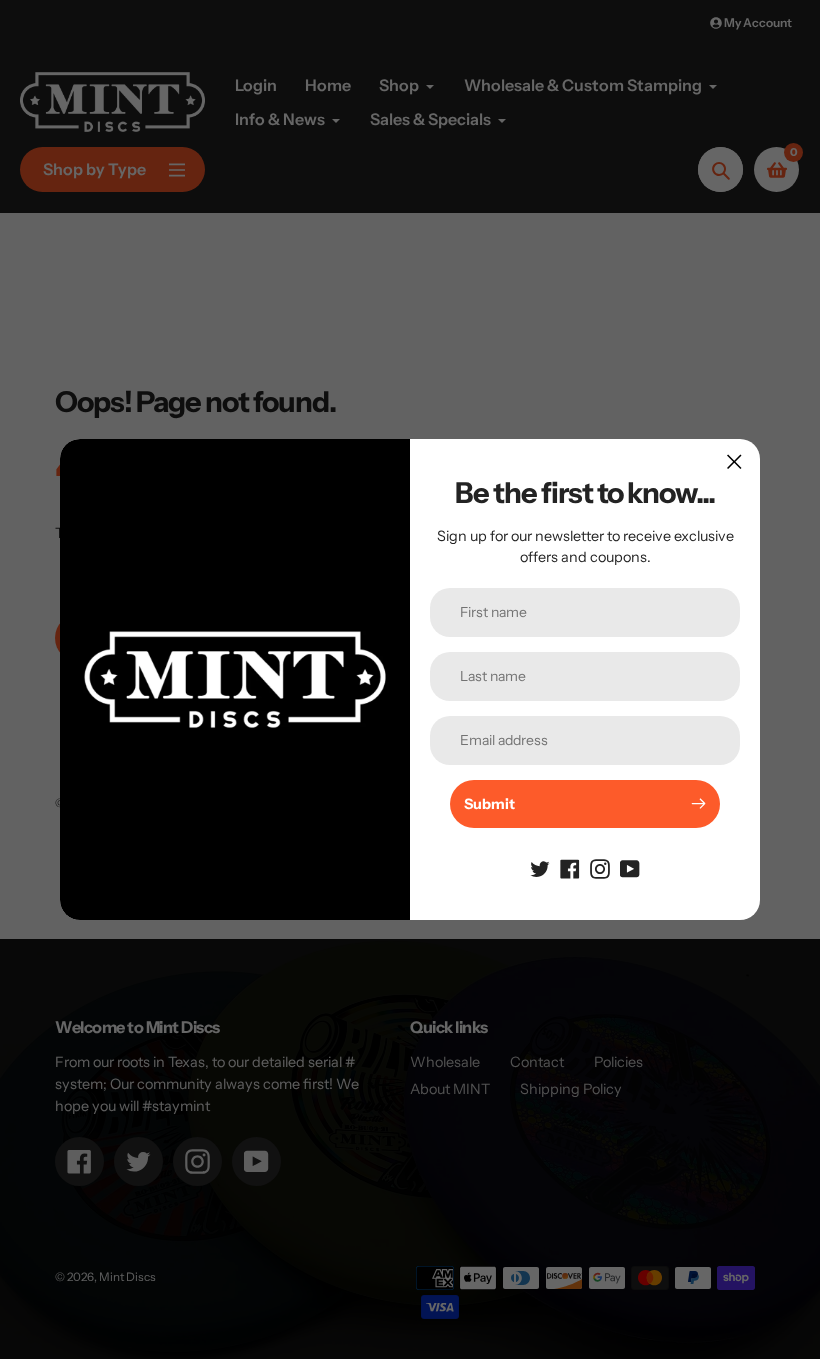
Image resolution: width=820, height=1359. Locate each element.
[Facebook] (570, 868)
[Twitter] (540, 868)
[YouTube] (630, 868)
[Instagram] (600, 868)
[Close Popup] (734, 461)
